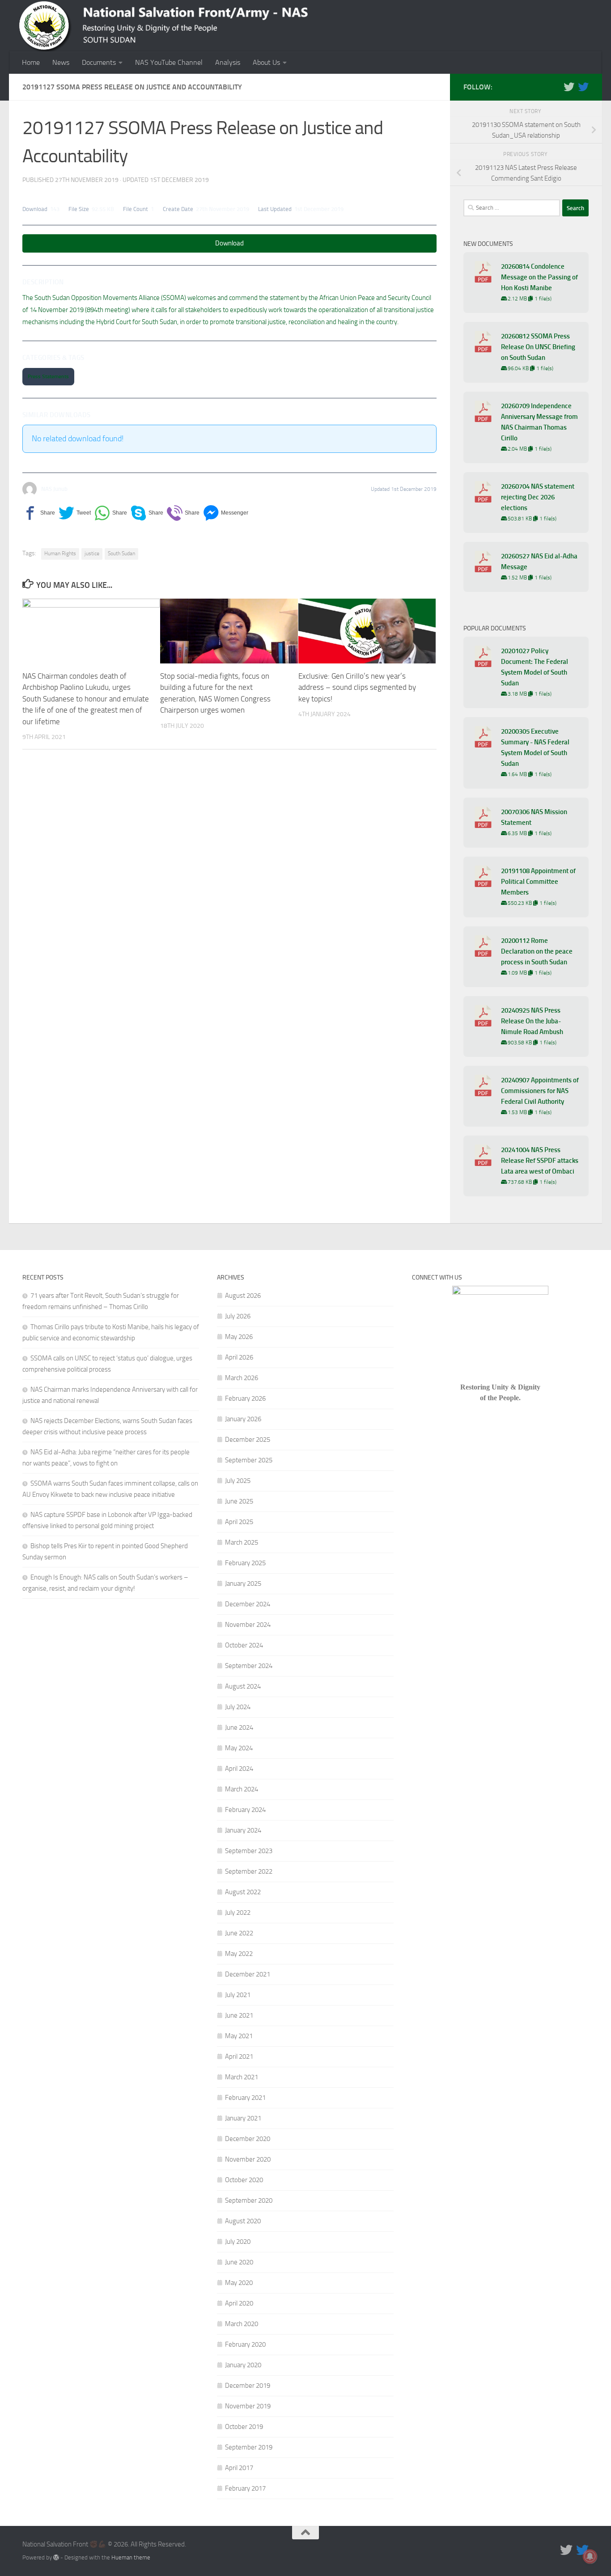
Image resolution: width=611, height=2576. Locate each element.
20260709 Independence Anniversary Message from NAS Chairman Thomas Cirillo (539, 422)
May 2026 (239, 1337)
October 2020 (244, 2180)
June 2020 (239, 2262)
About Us (266, 62)
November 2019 (248, 2406)
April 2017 (239, 2468)
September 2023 (249, 1851)
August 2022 (243, 1892)
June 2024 (239, 1727)
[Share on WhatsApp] (111, 513)
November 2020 (248, 2159)
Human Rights (60, 553)
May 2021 (239, 2036)
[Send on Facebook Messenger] (226, 513)
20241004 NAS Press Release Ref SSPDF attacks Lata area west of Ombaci (540, 1161)
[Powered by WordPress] (56, 2557)
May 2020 (239, 2283)
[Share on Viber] (183, 513)
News (61, 62)
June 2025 (239, 1501)
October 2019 (244, 2427)
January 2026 (243, 1419)
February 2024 (245, 1810)
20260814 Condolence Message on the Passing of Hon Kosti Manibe (539, 277)
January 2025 (243, 1584)
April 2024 (239, 1769)
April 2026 (239, 1357)
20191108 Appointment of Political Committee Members (538, 882)
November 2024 (248, 1625)
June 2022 (239, 1933)
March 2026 (242, 1378)
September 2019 (249, 2447)
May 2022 (239, 1954)
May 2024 (239, 1748)
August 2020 (243, 2221)
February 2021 (245, 2098)
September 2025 (249, 1460)
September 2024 (249, 1666)
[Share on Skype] (147, 513)
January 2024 (243, 1830)
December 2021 (248, 1974)
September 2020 (249, 2200)
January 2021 (243, 2118)
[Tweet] (75, 513)
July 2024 (238, 1707)
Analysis (228, 62)
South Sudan (121, 553)
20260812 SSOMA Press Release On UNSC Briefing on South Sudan (538, 347)
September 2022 (249, 1871)
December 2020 (248, 2139)
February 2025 (245, 1563)
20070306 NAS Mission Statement (534, 817)
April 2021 (239, 2057)
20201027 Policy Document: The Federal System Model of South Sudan (535, 667)
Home (31, 62)
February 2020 (245, 2344)
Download (229, 243)
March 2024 (242, 1789)
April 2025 (239, 1522)
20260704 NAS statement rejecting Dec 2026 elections (538, 497)
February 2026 (245, 1398)
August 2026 (243, 1296)
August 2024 (243, 1686)
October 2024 (244, 1645)
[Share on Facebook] (39, 513)
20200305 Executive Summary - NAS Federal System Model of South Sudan (535, 747)
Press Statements (48, 376)
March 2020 (242, 2324)
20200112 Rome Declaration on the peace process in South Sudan (537, 951)
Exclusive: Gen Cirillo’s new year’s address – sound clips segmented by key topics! (357, 687)
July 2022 (238, 1913)
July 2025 (238, 1481)
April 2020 (239, 2303)
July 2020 (238, 2242)
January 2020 (243, 2365)
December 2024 (248, 1604)
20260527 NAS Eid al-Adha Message (539, 562)
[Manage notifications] (590, 2556)
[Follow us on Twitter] (569, 87)
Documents (99, 62)
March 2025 (242, 1542)
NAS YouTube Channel (169, 62)
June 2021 (239, 2015)
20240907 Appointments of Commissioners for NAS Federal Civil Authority (540, 1091)
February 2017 (245, 2488)
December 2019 (248, 2386)
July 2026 (238, 1316)
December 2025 (248, 1440)
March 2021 (242, 2077)
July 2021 (238, 1995)
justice (92, 553)
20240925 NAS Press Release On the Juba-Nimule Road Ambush (532, 1021)
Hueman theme (131, 2557)
